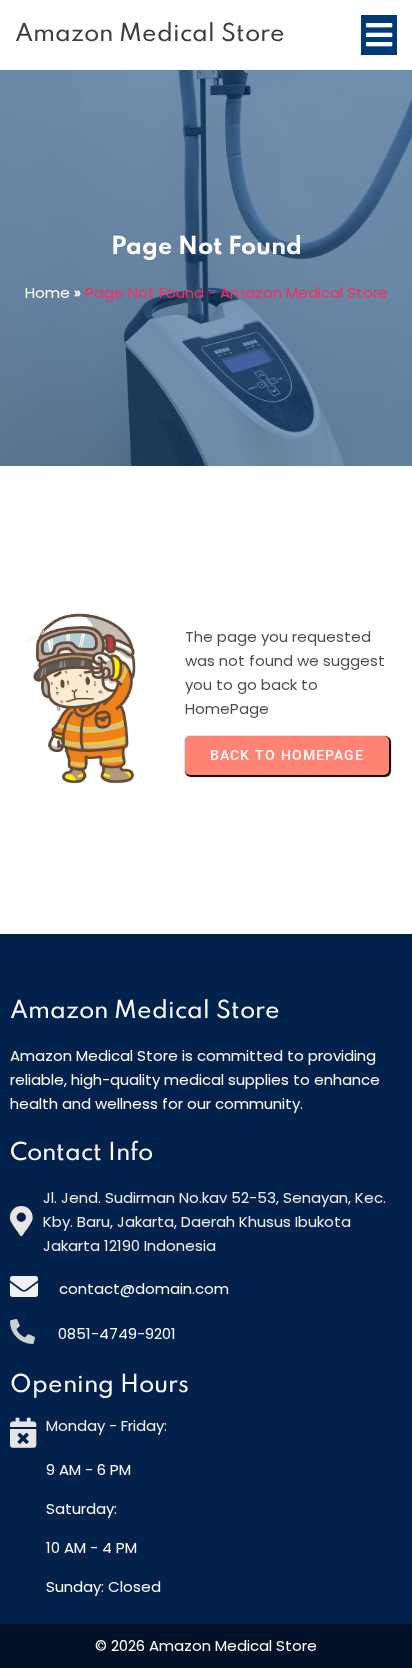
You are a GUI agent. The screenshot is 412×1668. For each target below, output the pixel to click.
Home (47, 292)
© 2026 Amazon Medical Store (206, 1645)
